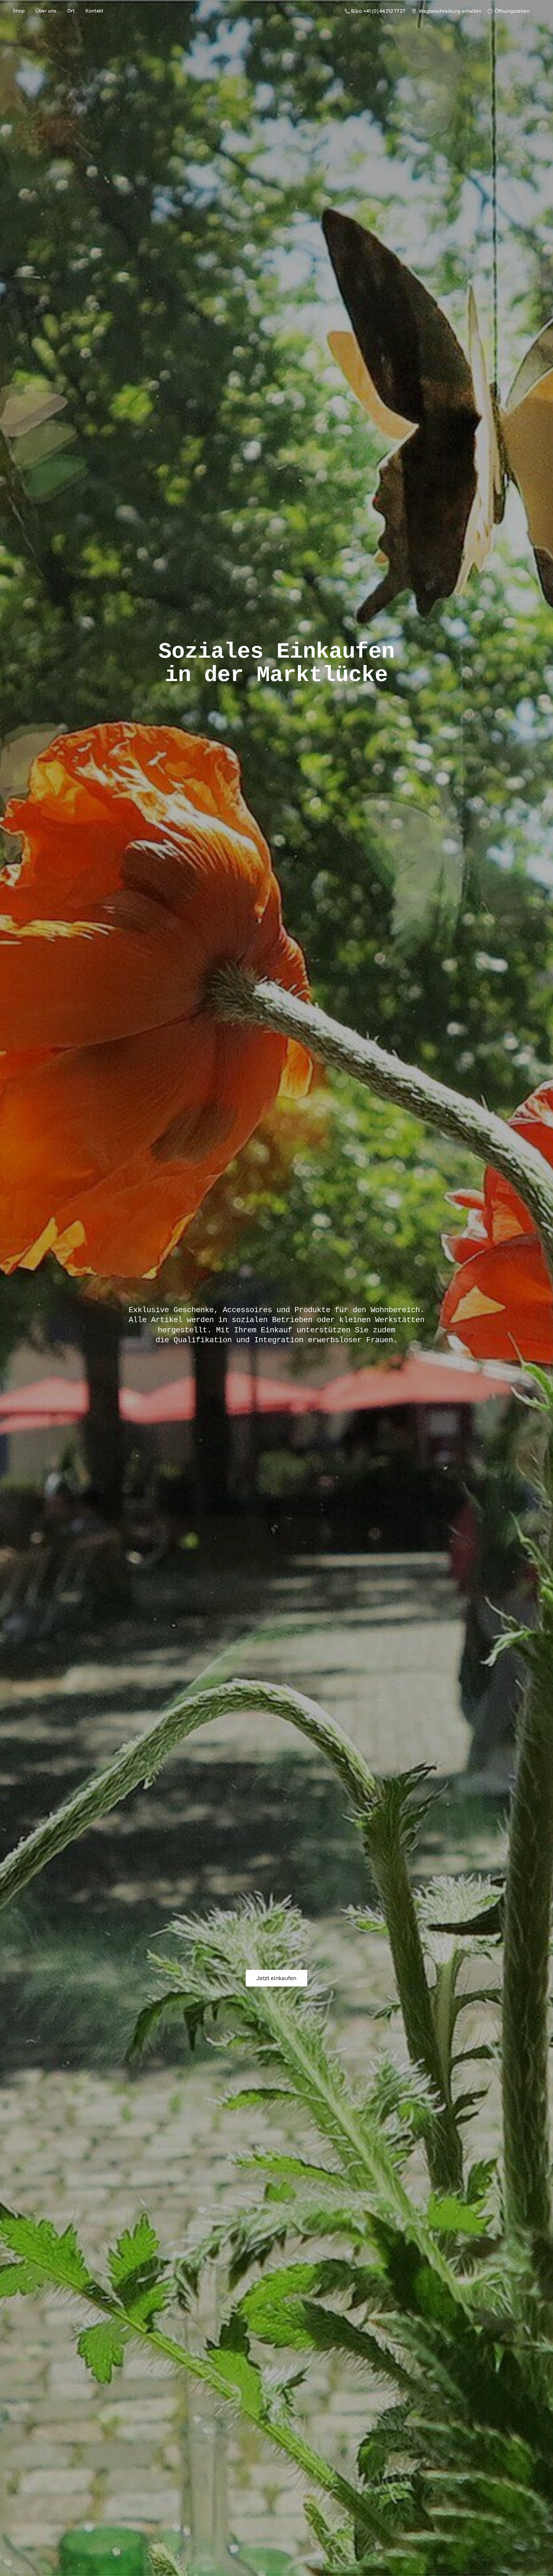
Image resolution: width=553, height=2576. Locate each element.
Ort (71, 11)
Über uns (46, 11)
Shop (19, 11)
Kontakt (94, 11)
